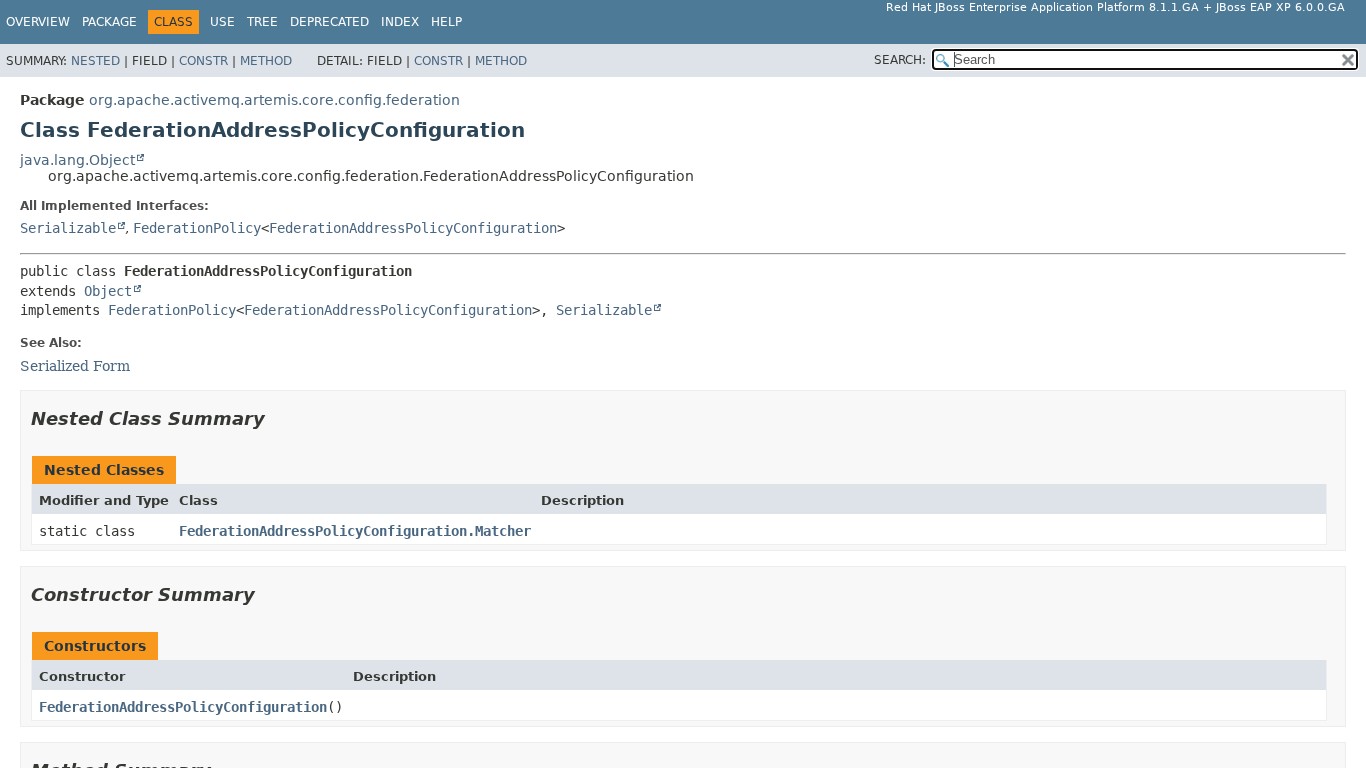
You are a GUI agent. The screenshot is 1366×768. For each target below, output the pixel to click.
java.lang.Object (77, 160)
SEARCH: (900, 60)
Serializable (68, 228)
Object (108, 291)
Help (446, 22)
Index (400, 22)
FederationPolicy (197, 228)
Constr (203, 61)
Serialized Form (75, 366)
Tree (262, 22)
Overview (38, 22)
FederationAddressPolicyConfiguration (413, 228)
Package (109, 22)
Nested (95, 61)
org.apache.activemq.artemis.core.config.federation (274, 100)
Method (266, 61)
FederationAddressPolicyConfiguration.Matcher (355, 531)
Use (222, 22)
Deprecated (329, 22)
